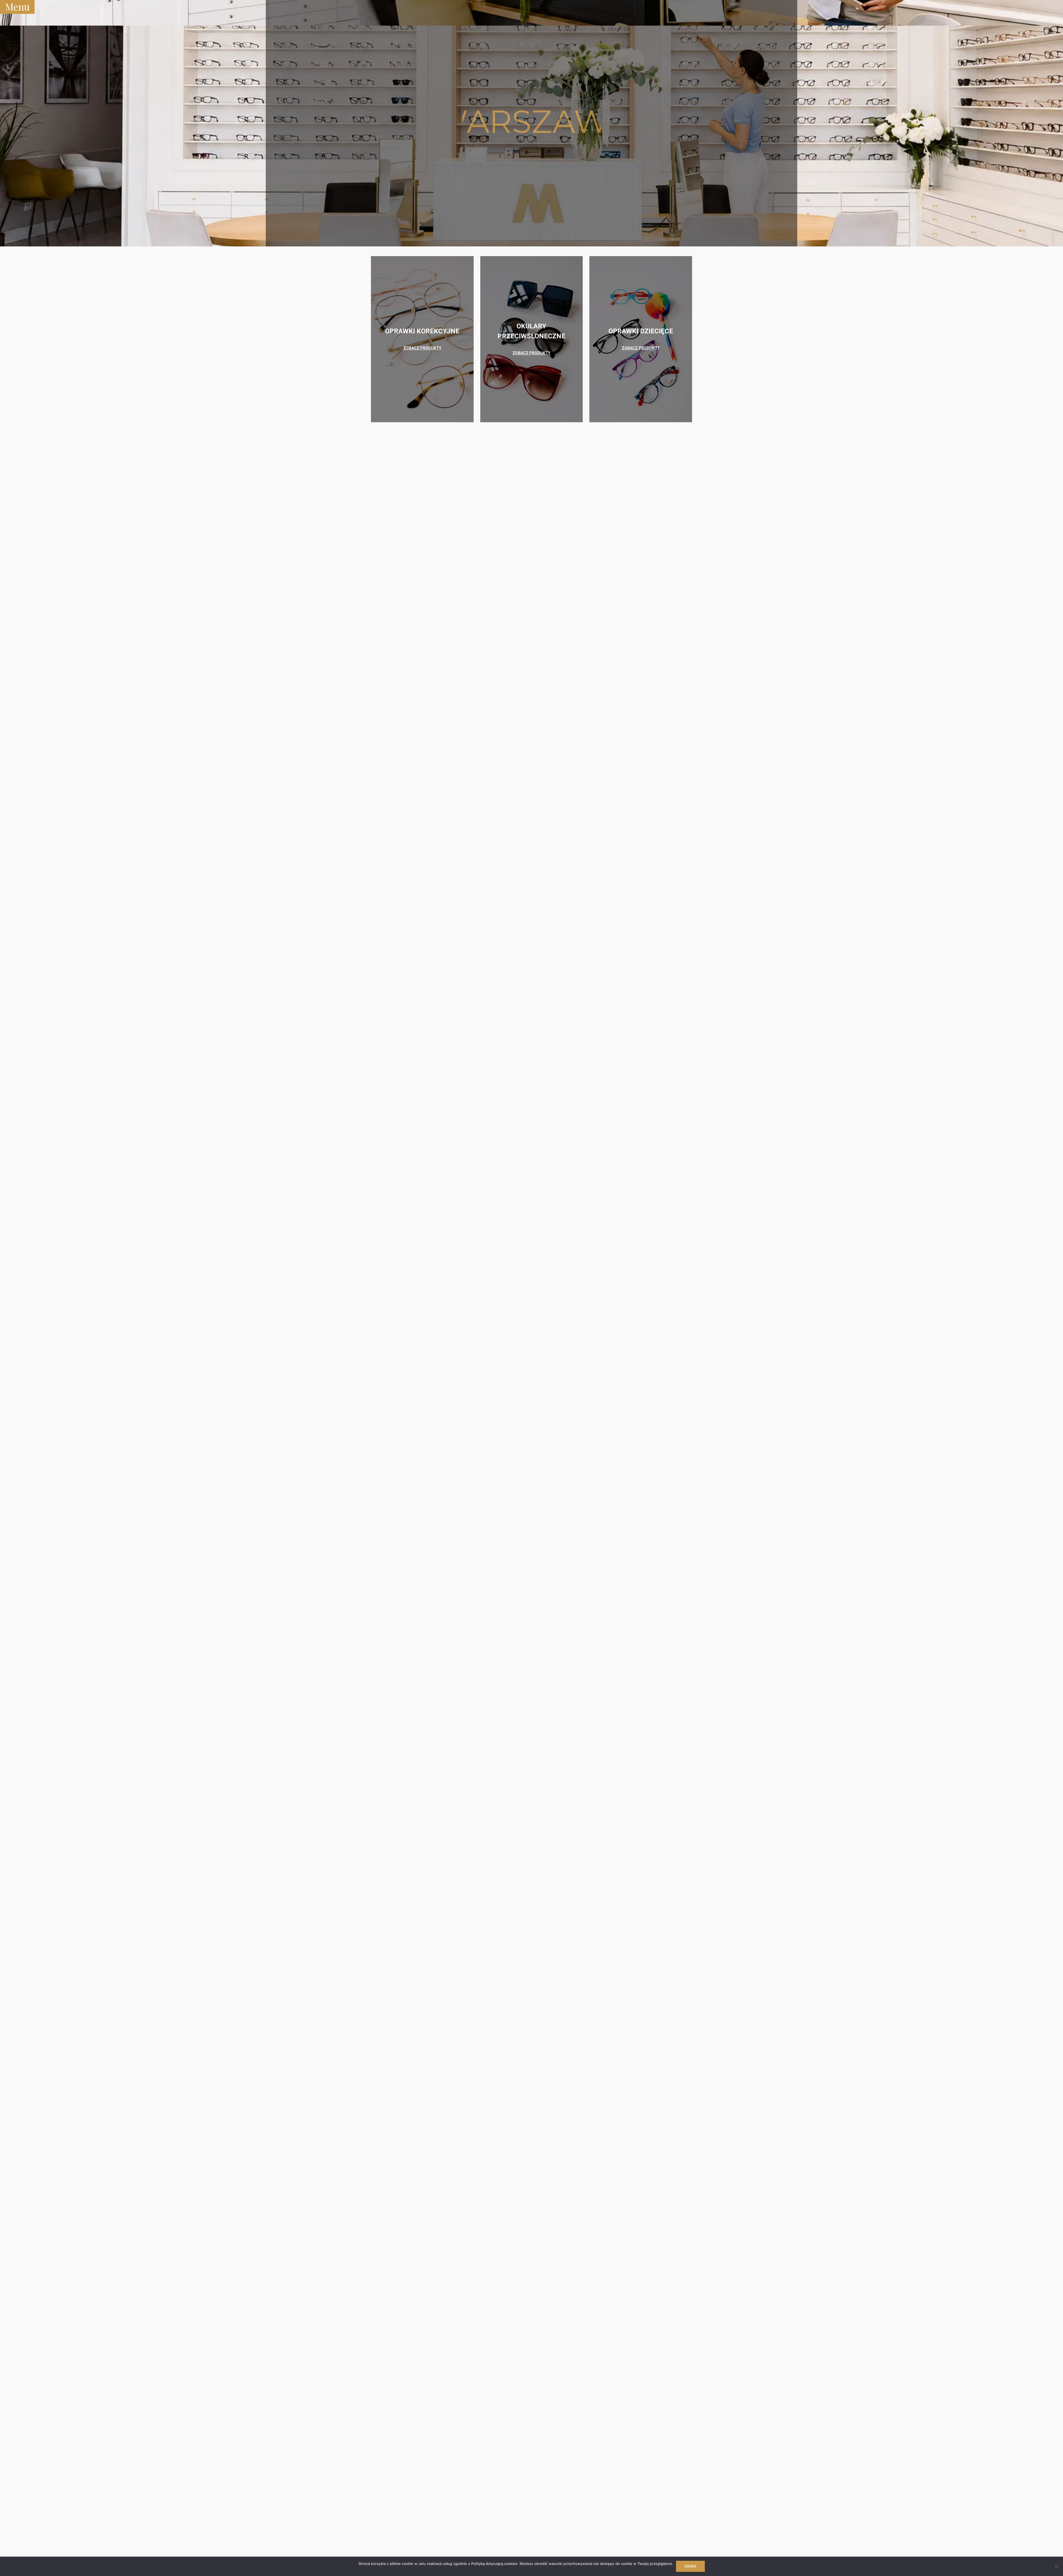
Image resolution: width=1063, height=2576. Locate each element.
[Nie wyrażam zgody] (1056, 2566)
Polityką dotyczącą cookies (494, 2564)
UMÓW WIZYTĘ (531, 166)
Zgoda (690, 2566)
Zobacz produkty (422, 348)
